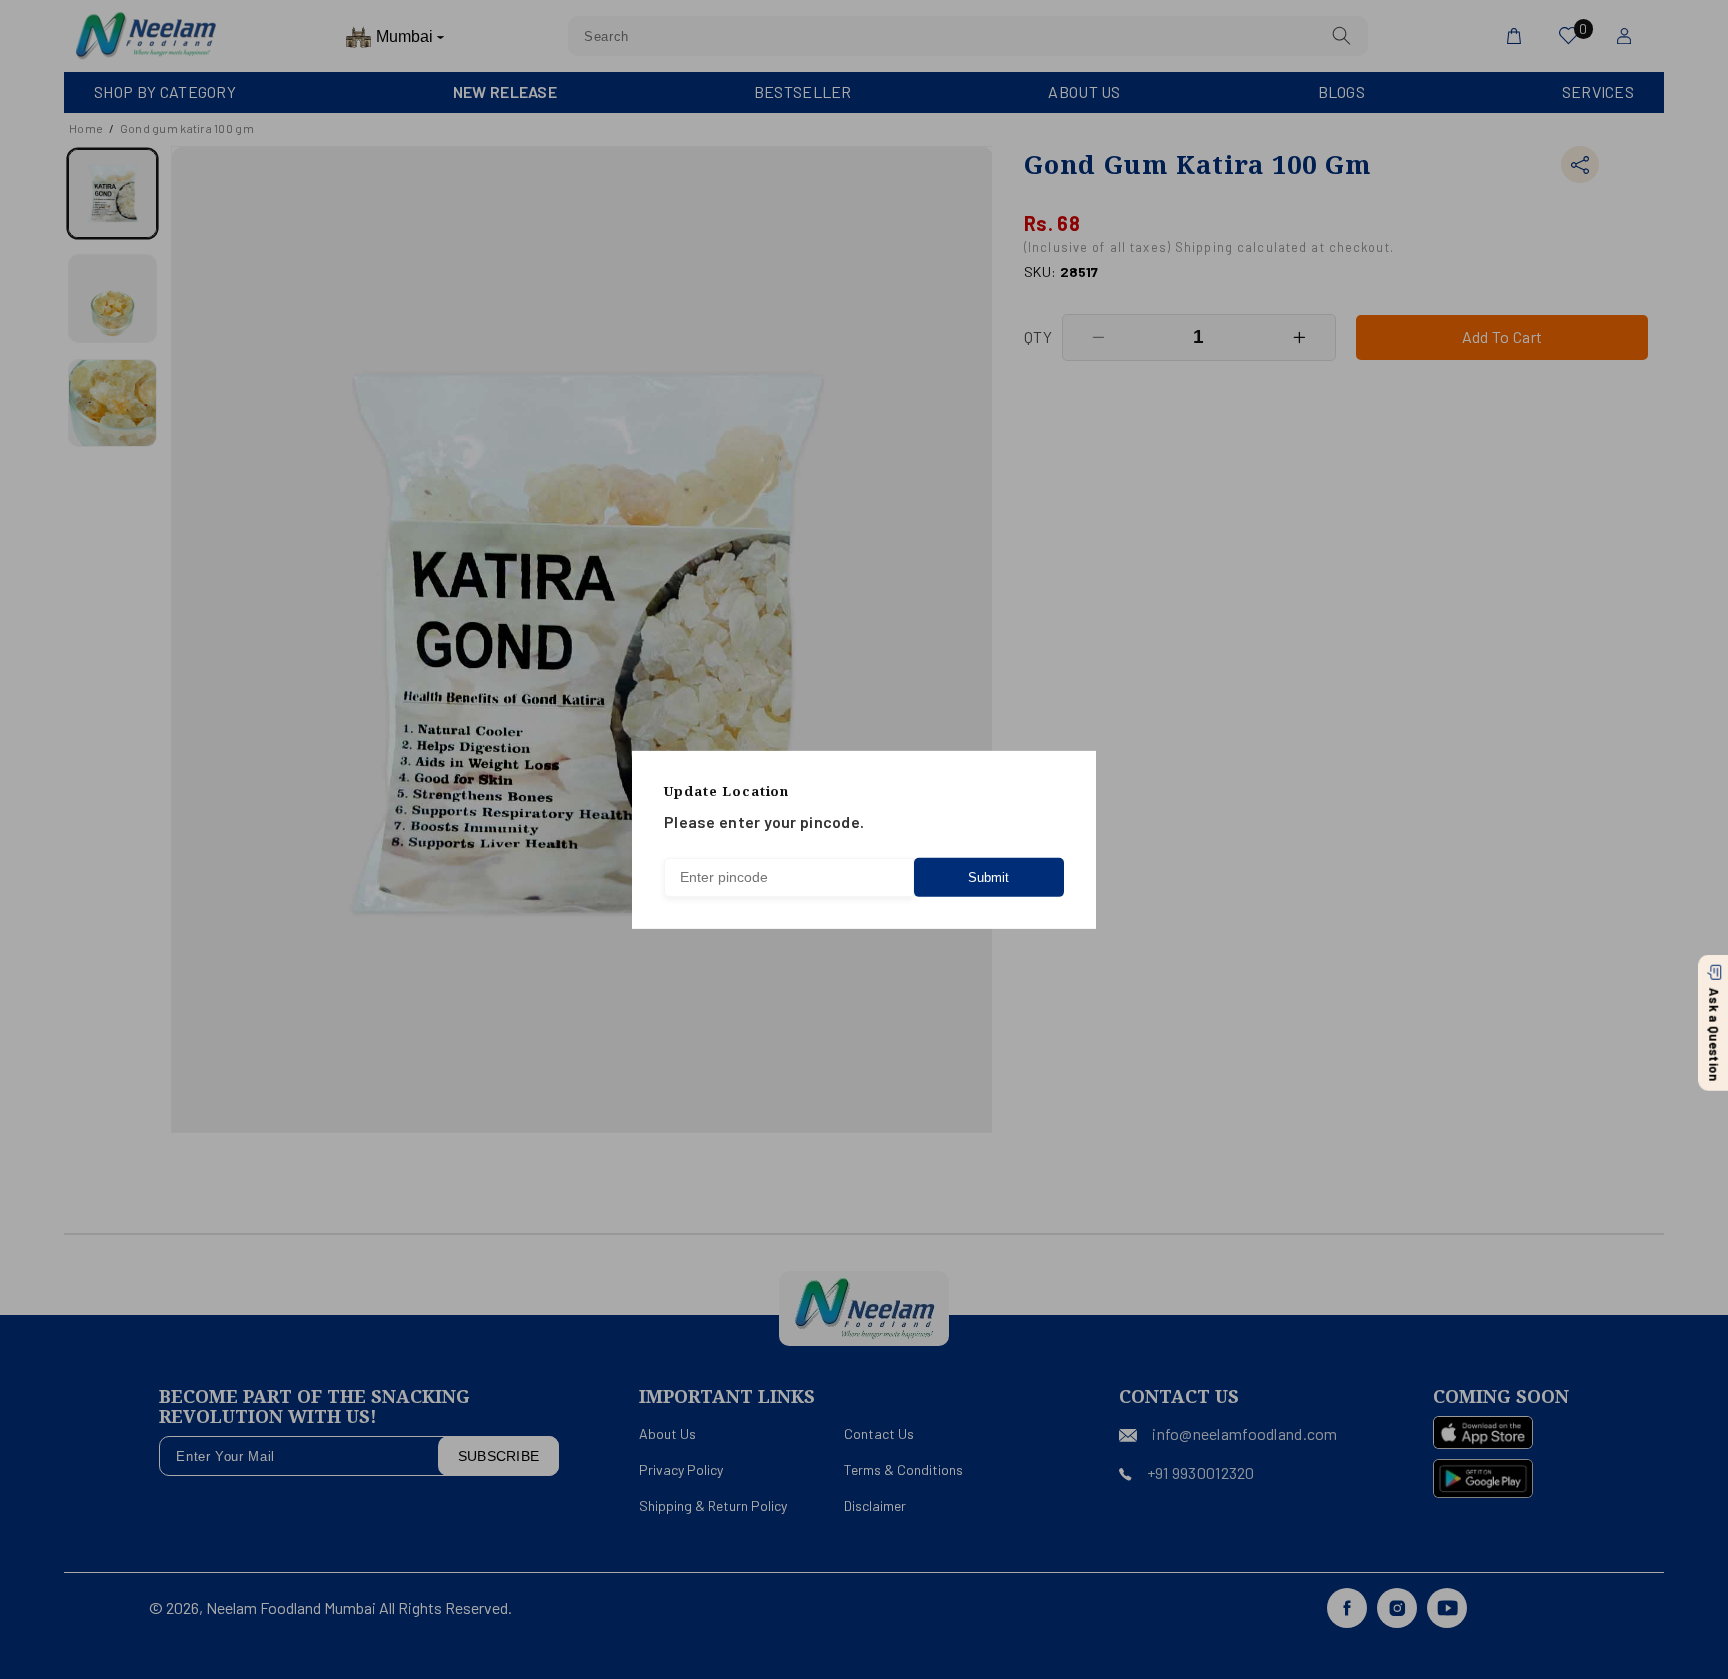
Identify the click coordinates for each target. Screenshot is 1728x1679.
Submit (988, 877)
